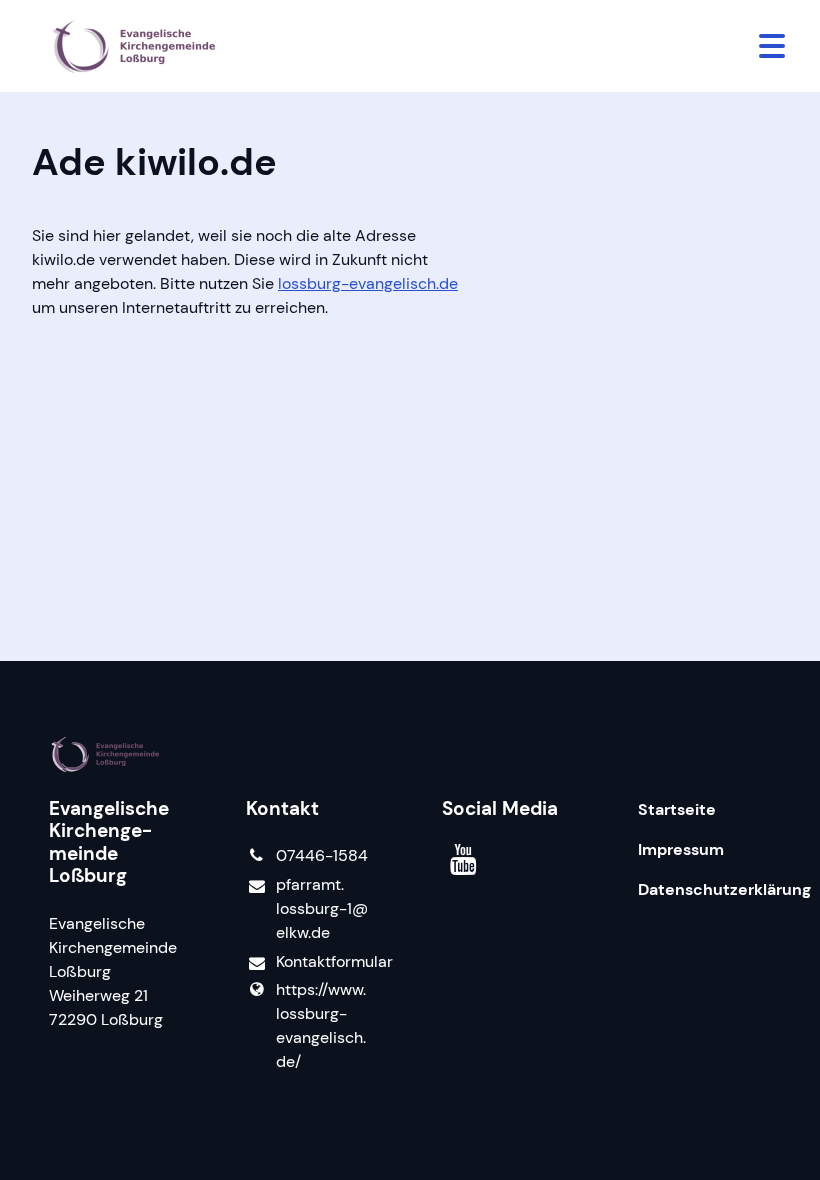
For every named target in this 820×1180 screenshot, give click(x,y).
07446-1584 (322, 855)
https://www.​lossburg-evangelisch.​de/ (321, 1025)
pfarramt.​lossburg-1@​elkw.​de (322, 908)
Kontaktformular (327, 961)
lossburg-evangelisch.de (368, 283)
